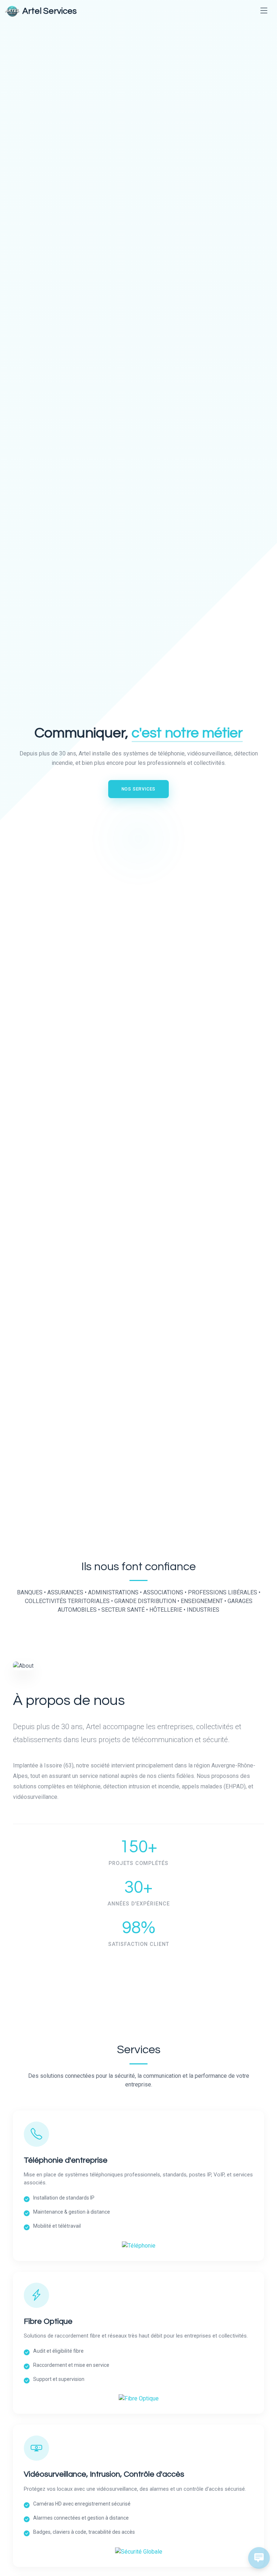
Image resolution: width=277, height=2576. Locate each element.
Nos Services (139, 789)
